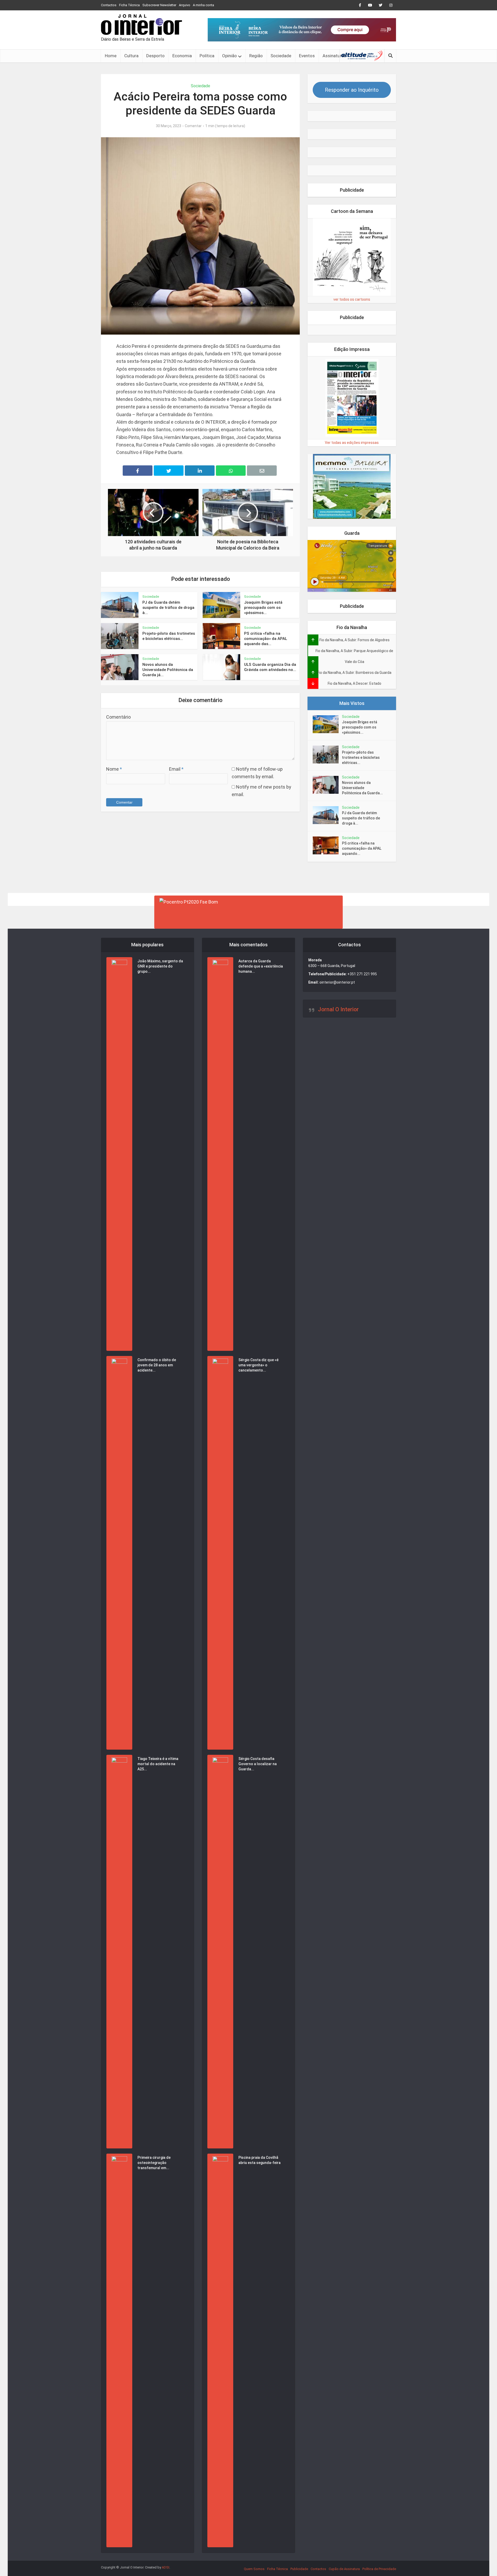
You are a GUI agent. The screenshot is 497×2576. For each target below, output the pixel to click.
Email (176, 769)
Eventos (307, 56)
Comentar (193, 126)
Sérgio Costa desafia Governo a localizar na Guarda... (258, 1764)
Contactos (109, 5)
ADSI (166, 2567)
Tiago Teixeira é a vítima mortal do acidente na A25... (158, 1764)
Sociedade (281, 56)
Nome (114, 769)
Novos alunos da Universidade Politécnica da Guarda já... (168, 670)
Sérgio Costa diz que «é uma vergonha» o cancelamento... (258, 1365)
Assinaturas (334, 56)
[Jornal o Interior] (141, 25)
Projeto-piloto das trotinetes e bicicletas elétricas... (361, 757)
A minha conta (203, 5)
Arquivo (185, 5)
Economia (182, 56)
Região (256, 56)
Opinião (229, 56)
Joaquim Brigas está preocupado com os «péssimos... (263, 608)
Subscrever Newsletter (159, 5)
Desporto (155, 56)
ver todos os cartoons (352, 299)
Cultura (131, 56)
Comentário (118, 717)
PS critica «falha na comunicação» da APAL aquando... (362, 848)
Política (207, 56)
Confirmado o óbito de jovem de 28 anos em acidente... (157, 1365)
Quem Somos (254, 2569)
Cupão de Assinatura (344, 2569)
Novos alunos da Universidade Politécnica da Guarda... (362, 788)
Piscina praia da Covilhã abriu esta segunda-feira (260, 2160)
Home (111, 56)
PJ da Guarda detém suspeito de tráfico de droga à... (168, 608)
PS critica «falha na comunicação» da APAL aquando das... (266, 639)
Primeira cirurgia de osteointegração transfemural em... (154, 2163)
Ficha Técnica (129, 5)
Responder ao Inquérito (352, 90)
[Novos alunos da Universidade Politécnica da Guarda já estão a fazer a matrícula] (327, 785)
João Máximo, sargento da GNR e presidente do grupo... (160, 966)
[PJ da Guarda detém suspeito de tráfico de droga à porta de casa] (327, 815)
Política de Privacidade (379, 2569)
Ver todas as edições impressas (352, 443)
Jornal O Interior (338, 1009)
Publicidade (299, 2569)
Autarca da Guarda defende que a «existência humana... (261, 966)
